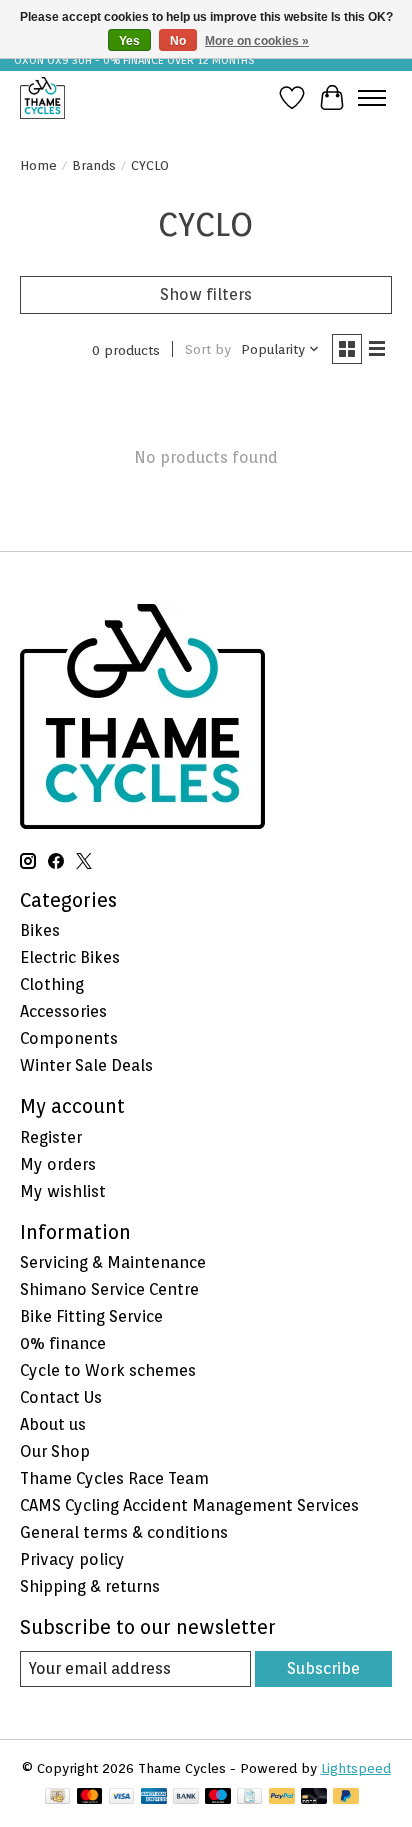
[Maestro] (218, 1797)
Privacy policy (72, 1559)
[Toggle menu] (372, 98)
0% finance (63, 1343)
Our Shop (55, 1451)
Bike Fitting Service (91, 1316)
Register (51, 1137)
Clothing (52, 984)
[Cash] (57, 1797)
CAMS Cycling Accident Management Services (189, 1505)
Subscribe (323, 1668)
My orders (58, 1164)
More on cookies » (257, 41)
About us (53, 1424)
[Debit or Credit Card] (314, 1797)
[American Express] (154, 1797)
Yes (129, 41)
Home (38, 165)
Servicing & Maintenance (113, 1262)
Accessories (63, 1011)
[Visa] (122, 1797)
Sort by (208, 349)
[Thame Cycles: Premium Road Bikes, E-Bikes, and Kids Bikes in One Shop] (42, 97)
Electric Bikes (70, 957)
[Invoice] (249, 1797)
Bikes (40, 930)
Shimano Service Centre (109, 1289)
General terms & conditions (124, 1532)
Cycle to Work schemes (108, 1370)
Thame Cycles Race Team (114, 1478)
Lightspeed (356, 1768)
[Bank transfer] (186, 1797)
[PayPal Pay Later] (346, 1797)
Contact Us (61, 1397)
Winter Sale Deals (86, 1065)
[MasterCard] (90, 1797)
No (178, 41)
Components (69, 1038)
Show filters (206, 294)
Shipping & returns (90, 1586)
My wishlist (63, 1191)
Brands (94, 165)
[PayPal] (282, 1797)
